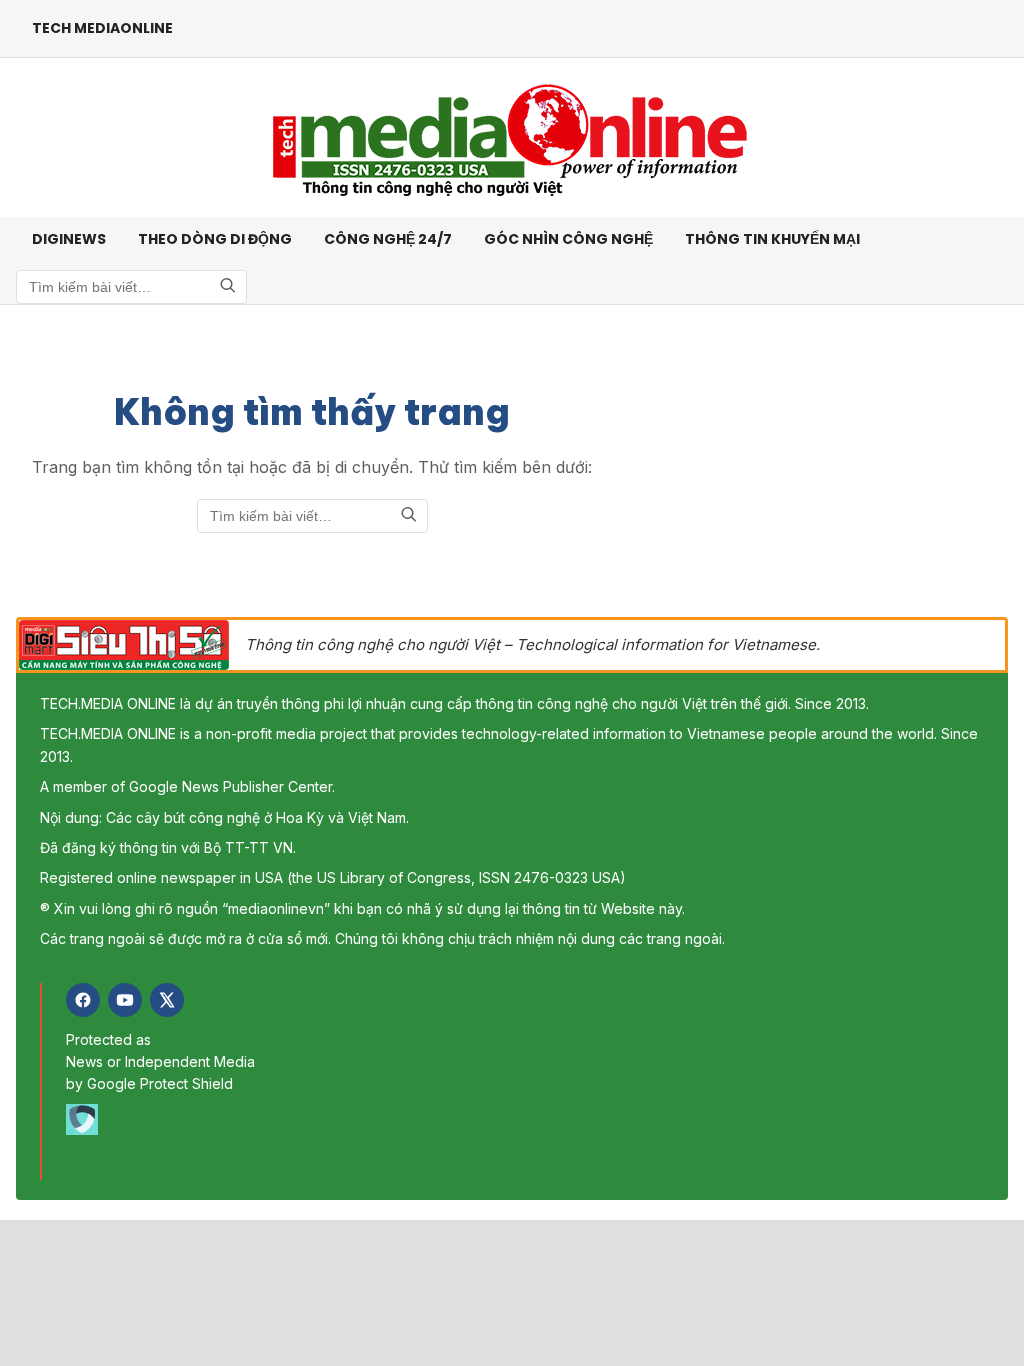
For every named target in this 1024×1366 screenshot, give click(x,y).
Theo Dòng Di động (215, 239)
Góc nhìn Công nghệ (568, 239)
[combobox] (131, 287)
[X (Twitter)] (167, 1000)
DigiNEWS (69, 239)
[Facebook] (83, 1000)
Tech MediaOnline (102, 28)
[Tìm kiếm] (228, 287)
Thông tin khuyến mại (772, 239)
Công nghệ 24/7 (388, 239)
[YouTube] (125, 1000)
